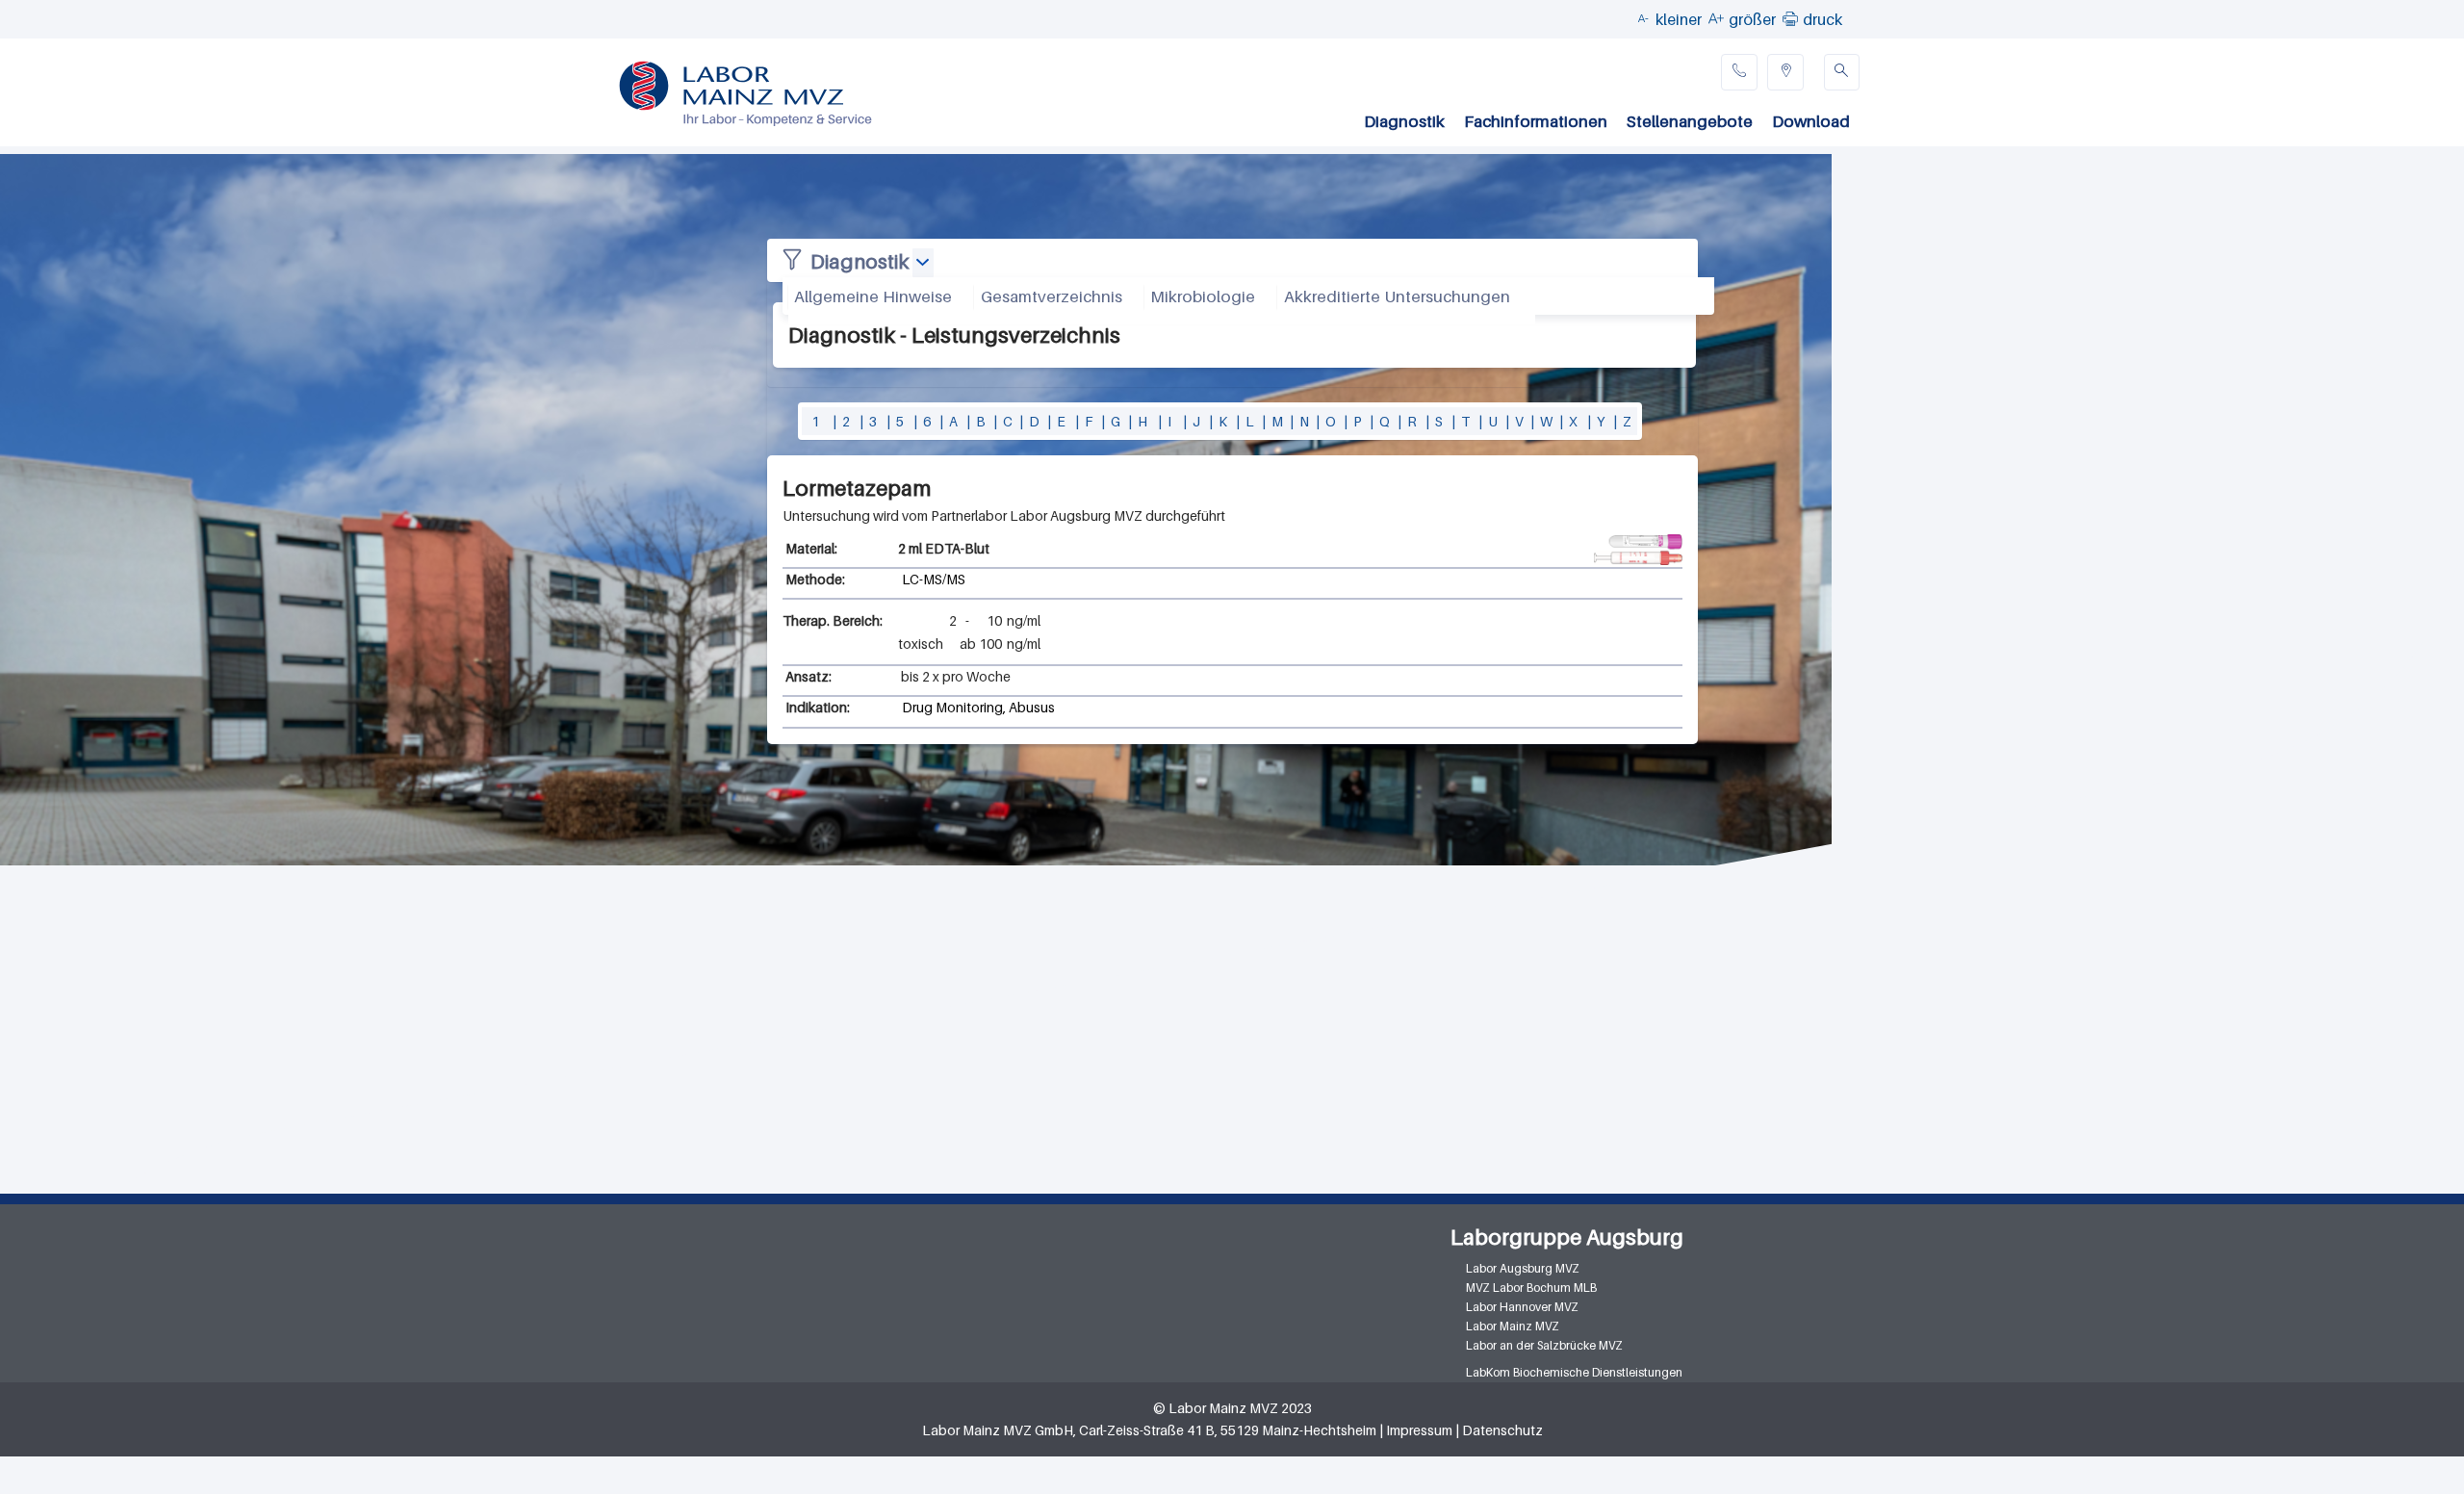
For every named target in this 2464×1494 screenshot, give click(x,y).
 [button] (1790, 18)
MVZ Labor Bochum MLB (1531, 1288)
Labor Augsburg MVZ (1523, 1268)
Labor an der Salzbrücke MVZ (1544, 1345)
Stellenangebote (1690, 121)
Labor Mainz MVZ (1513, 1326)
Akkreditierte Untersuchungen (1397, 296)
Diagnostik (1404, 121)
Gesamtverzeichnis (1052, 296)
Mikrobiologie (1203, 296)
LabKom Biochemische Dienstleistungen (1574, 1372)
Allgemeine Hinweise (873, 296)
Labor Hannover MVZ (1522, 1307)
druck (1822, 19)
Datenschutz (1502, 1430)
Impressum (1419, 1430)
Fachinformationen (1536, 121)
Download (1811, 121)
